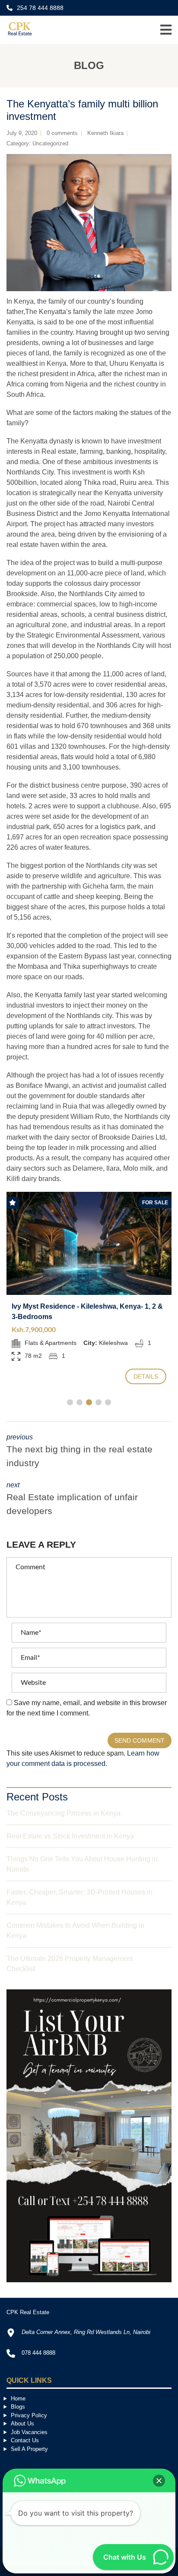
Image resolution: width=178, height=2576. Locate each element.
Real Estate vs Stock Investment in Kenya (70, 1836)
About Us (22, 2424)
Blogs (18, 2407)
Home (18, 2399)
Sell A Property (29, 2449)
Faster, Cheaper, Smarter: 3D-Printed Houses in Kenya (79, 1897)
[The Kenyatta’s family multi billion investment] (89, 223)
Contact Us (25, 2440)
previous (79, 1451)
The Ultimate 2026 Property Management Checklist (70, 1964)
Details (146, 1376)
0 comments (62, 133)
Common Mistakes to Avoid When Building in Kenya (75, 1930)
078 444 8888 (38, 2353)
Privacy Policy (29, 2415)
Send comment (140, 1740)
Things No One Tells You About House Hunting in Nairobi (82, 1864)
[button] (159, 2481)
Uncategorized (50, 143)
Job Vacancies (29, 2432)
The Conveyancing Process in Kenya (64, 1813)
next (72, 1498)
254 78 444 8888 (39, 8)
